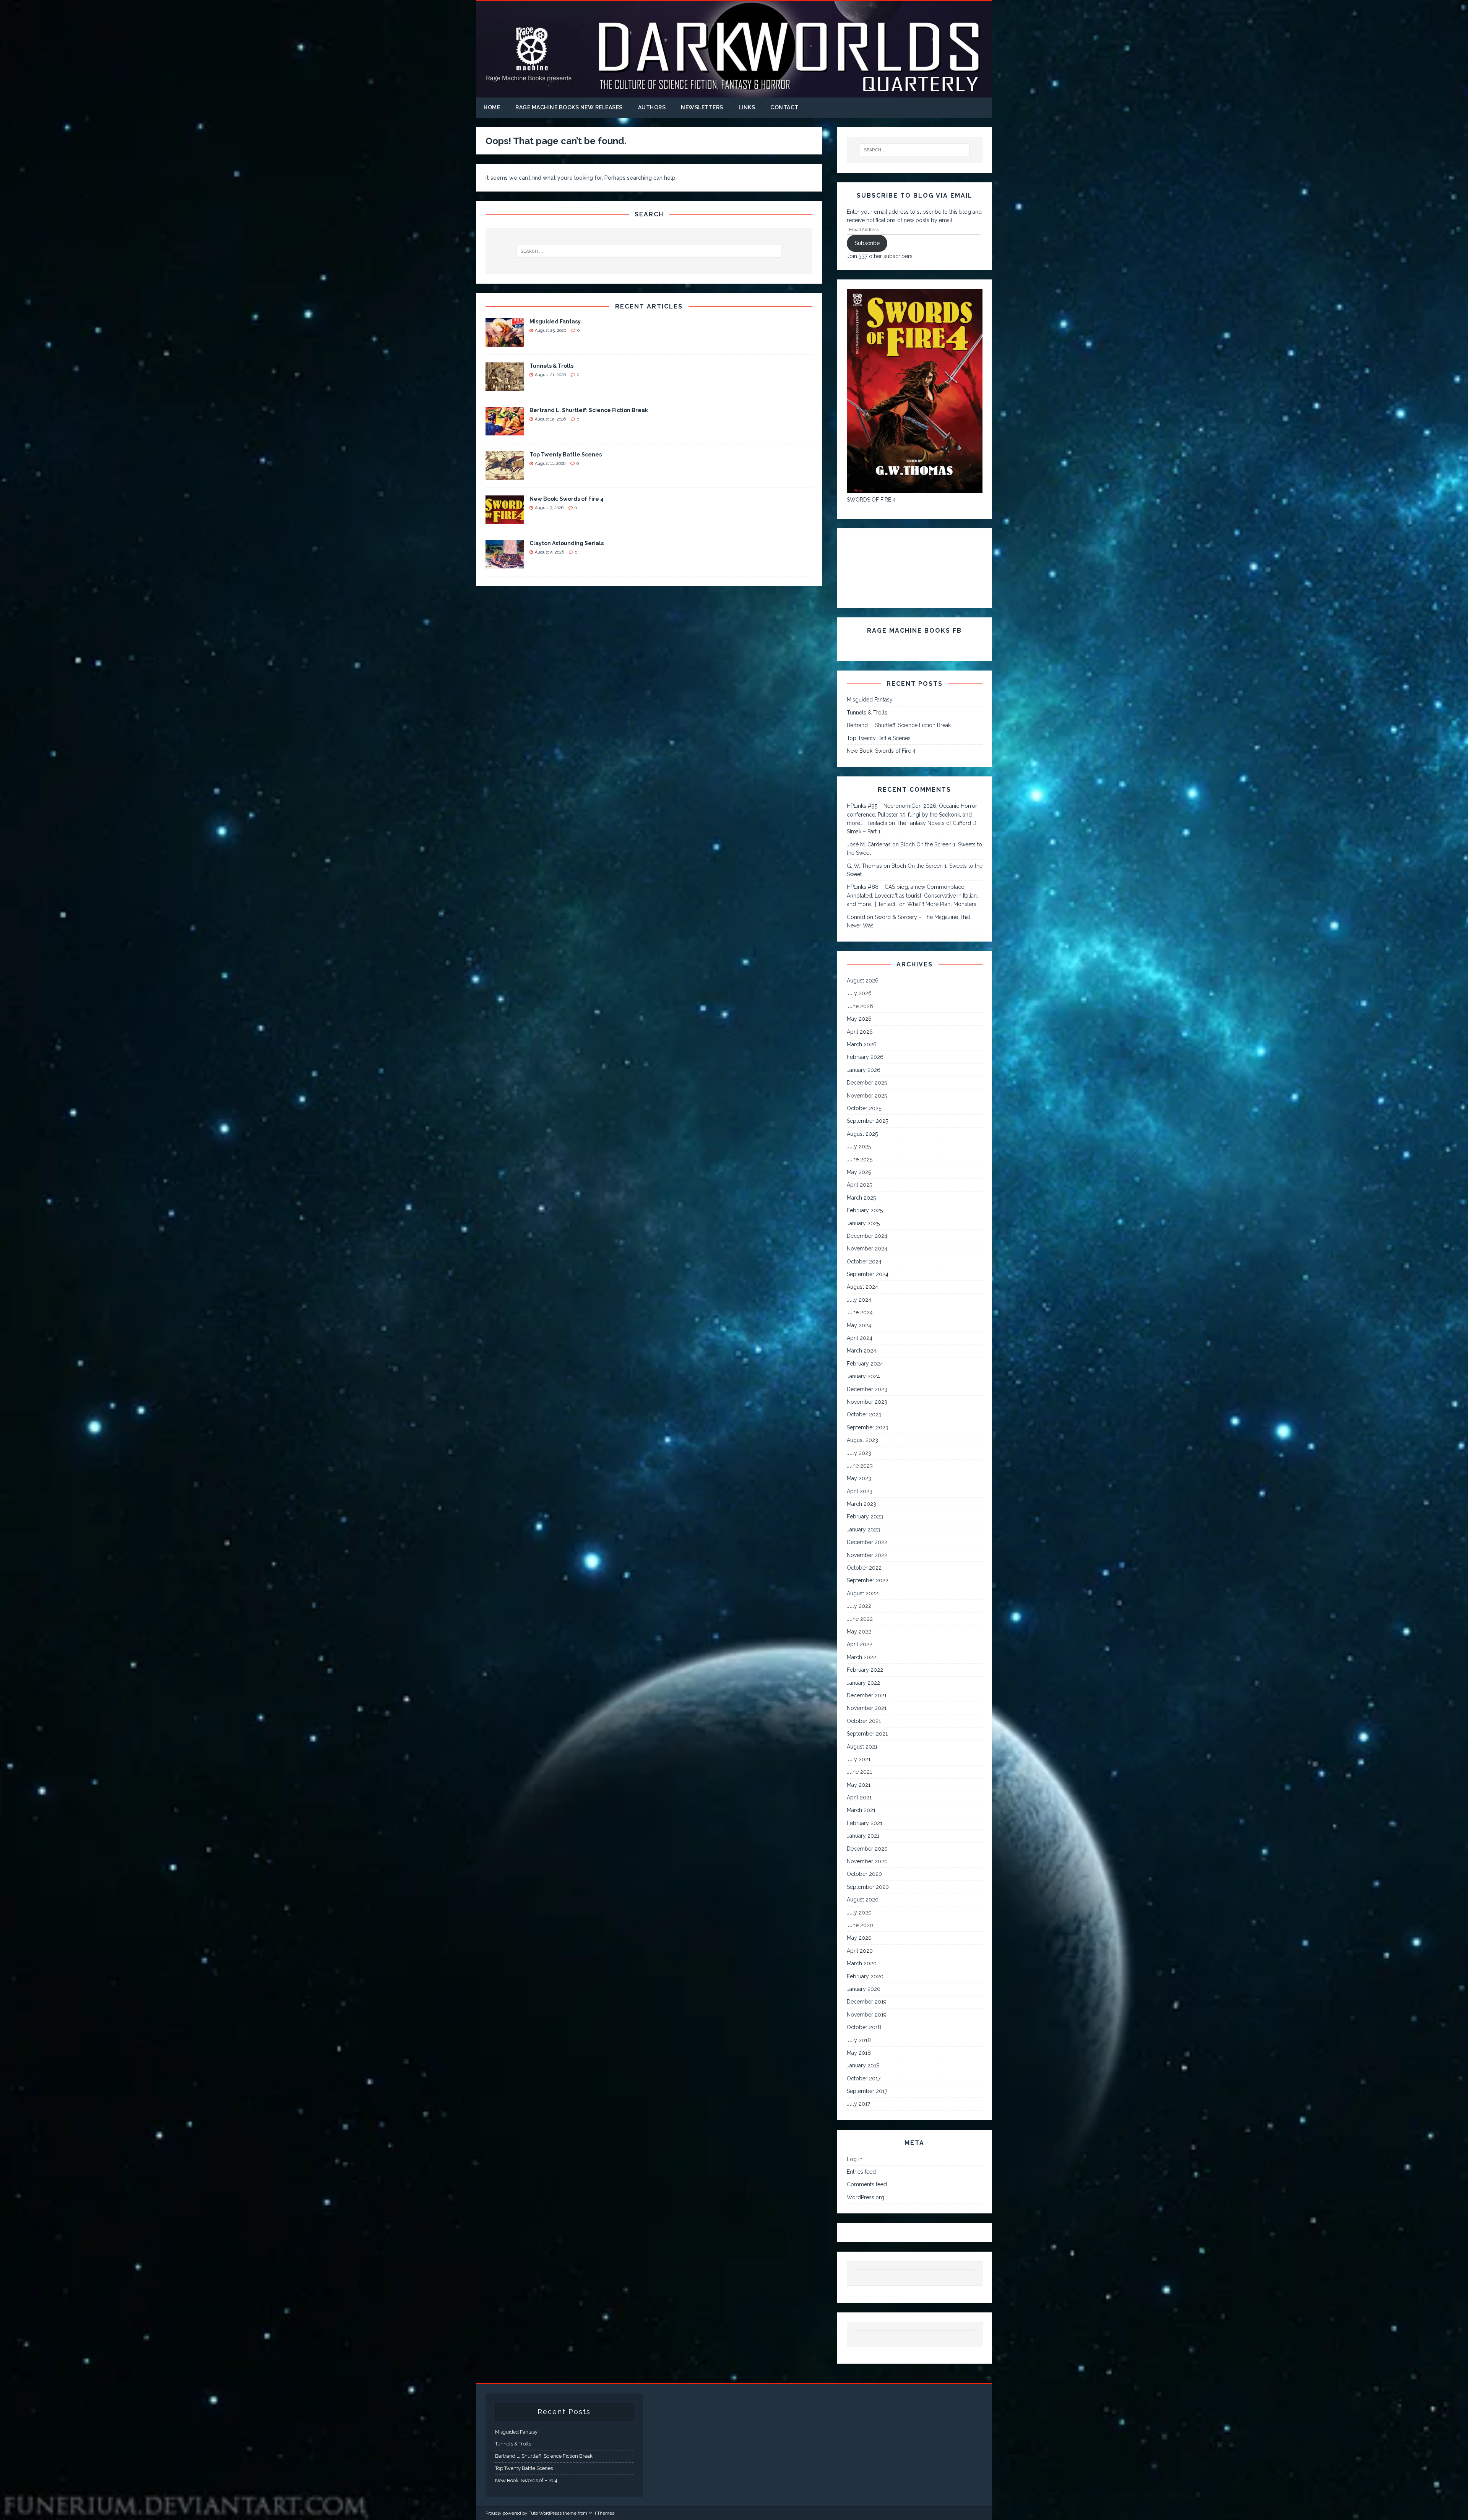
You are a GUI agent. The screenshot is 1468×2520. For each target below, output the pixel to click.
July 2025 (859, 1146)
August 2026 (863, 981)
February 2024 (865, 1364)
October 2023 (864, 1414)
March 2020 (862, 1963)
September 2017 (867, 2091)
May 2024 (859, 1325)
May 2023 (859, 1478)
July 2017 (858, 2104)
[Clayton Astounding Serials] (505, 564)
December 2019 (867, 2002)
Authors (652, 107)
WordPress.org (866, 2197)
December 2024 (867, 1236)
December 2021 (867, 1695)
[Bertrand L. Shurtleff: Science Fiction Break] (505, 431)
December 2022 (867, 1542)
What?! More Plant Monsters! (942, 904)
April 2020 (860, 1951)
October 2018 (864, 2027)
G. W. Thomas (864, 866)
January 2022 (863, 1683)
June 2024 (860, 1312)
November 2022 (867, 1555)
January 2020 (864, 1989)
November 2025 (867, 1096)
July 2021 (859, 1759)
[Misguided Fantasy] (505, 343)
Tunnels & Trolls (551, 366)
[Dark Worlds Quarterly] (734, 93)
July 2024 (859, 1300)
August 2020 (863, 1900)
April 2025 (859, 1185)
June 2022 (860, 1619)
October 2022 (864, 1568)
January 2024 (863, 1376)
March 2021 (861, 1810)
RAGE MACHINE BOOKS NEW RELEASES (569, 107)
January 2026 (864, 1070)
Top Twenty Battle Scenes (566, 455)
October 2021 (864, 1721)
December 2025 (867, 1083)
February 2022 (865, 1670)
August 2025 (862, 1134)
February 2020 (865, 1976)
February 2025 (865, 1210)
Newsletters (702, 107)
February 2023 (865, 1517)
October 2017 (864, 2078)
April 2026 (860, 1032)
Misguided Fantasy (555, 321)
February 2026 (865, 1057)
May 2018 (859, 2053)
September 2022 (868, 1580)
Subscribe (867, 243)
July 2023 (859, 1453)
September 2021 (867, 1734)
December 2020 (867, 1849)
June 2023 (860, 1466)
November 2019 (867, 2015)
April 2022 (860, 1644)
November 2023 (867, 1402)
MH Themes (601, 2513)
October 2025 (864, 1108)
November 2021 (867, 1708)
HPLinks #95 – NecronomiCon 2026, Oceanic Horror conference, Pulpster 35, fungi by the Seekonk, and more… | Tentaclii (912, 814)
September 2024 (868, 1274)
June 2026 (860, 1006)
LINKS (747, 107)
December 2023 (867, 1389)
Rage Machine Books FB (914, 631)
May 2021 (859, 1785)
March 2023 (861, 1504)
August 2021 (862, 1747)
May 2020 (859, 1938)
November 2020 (867, 1861)
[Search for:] (649, 251)
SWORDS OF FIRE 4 (871, 500)
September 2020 (868, 1887)
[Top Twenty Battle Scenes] (505, 476)
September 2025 (867, 1121)
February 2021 (865, 1823)
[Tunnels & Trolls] (505, 387)
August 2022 (862, 1593)
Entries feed (861, 2172)
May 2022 (859, 1632)
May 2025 (859, 1172)
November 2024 (867, 1249)
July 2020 (859, 1913)
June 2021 (859, 1772)
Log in (855, 2159)
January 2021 (863, 1836)
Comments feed (867, 2184)
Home (492, 107)
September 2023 (868, 1427)
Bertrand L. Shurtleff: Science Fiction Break (589, 410)
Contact (784, 107)
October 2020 (864, 1874)
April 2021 (859, 1797)
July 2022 (859, 1606)
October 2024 (864, 1262)
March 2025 (861, 1198)
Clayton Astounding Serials (567, 543)
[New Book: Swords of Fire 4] (505, 520)
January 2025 (863, 1223)
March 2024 (861, 1351)
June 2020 (860, 1925)
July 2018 (859, 2040)
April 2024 (860, 1338)
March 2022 (861, 1657)
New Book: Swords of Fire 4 (567, 499)
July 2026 (859, 993)
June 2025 (860, 1159)
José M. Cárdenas (869, 844)
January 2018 (863, 2065)
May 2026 (859, 1019)
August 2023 (862, 1440)
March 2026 (862, 1044)
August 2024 (862, 1287)
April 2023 (860, 1491)
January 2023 (863, 1530)
